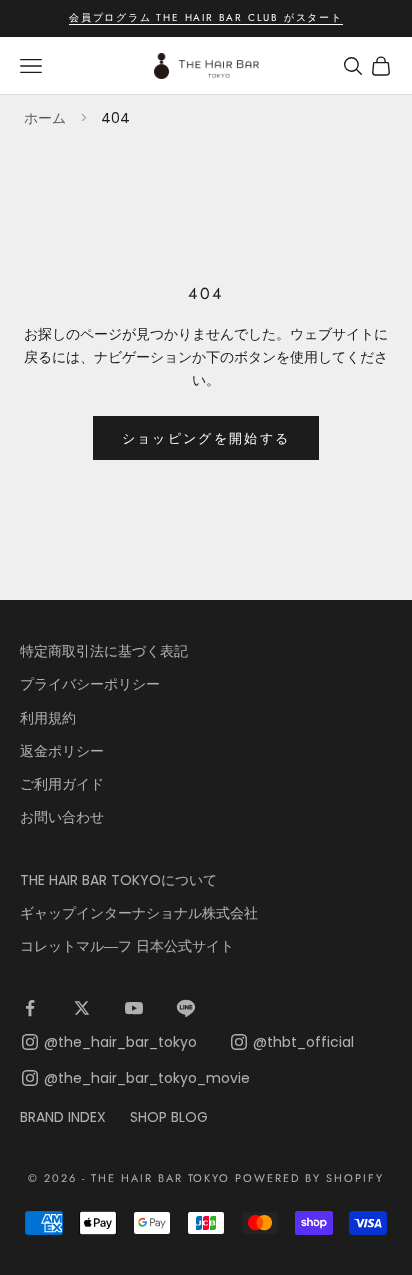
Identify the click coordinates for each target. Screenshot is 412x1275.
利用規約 (48, 718)
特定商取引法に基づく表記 (104, 651)
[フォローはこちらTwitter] (82, 1008)
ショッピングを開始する (206, 438)
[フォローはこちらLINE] (186, 1008)
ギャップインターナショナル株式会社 (139, 913)
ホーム (45, 118)
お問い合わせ (62, 817)
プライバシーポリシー (90, 684)
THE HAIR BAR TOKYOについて (118, 880)
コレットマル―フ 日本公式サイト (127, 946)
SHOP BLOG (169, 1117)
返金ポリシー (62, 751)
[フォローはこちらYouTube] (134, 1008)
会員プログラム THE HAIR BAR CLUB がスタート (206, 17)
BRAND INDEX (63, 1117)
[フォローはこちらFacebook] (30, 1008)
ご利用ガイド (62, 784)
